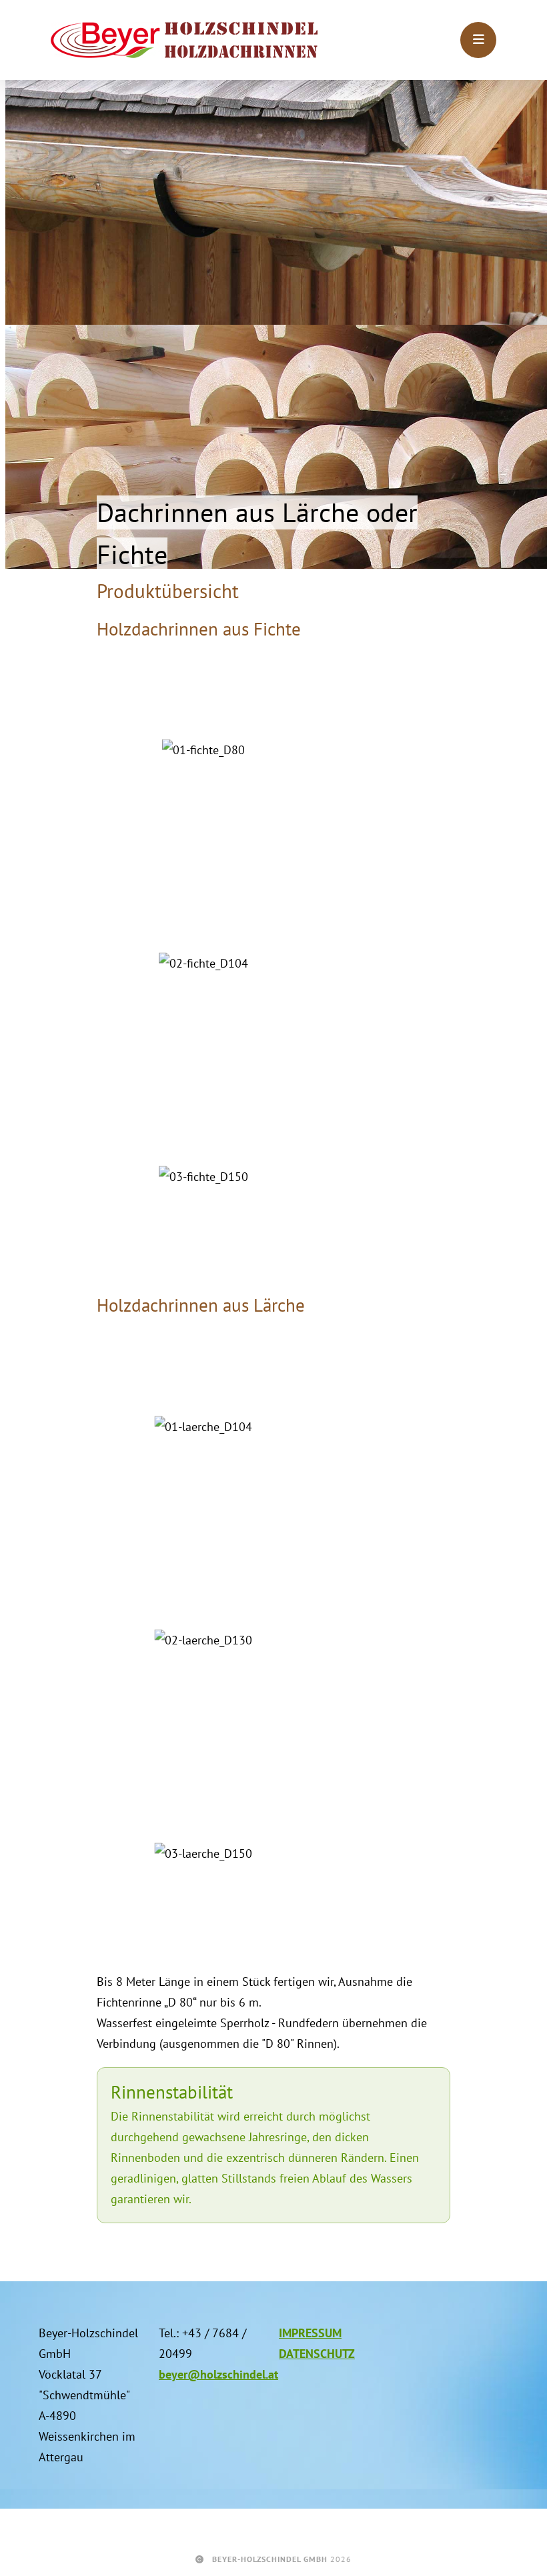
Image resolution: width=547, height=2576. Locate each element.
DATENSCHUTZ (317, 2354)
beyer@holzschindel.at (218, 2374)
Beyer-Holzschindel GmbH (270, 2559)
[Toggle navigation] (478, 40)
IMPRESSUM (310, 2333)
